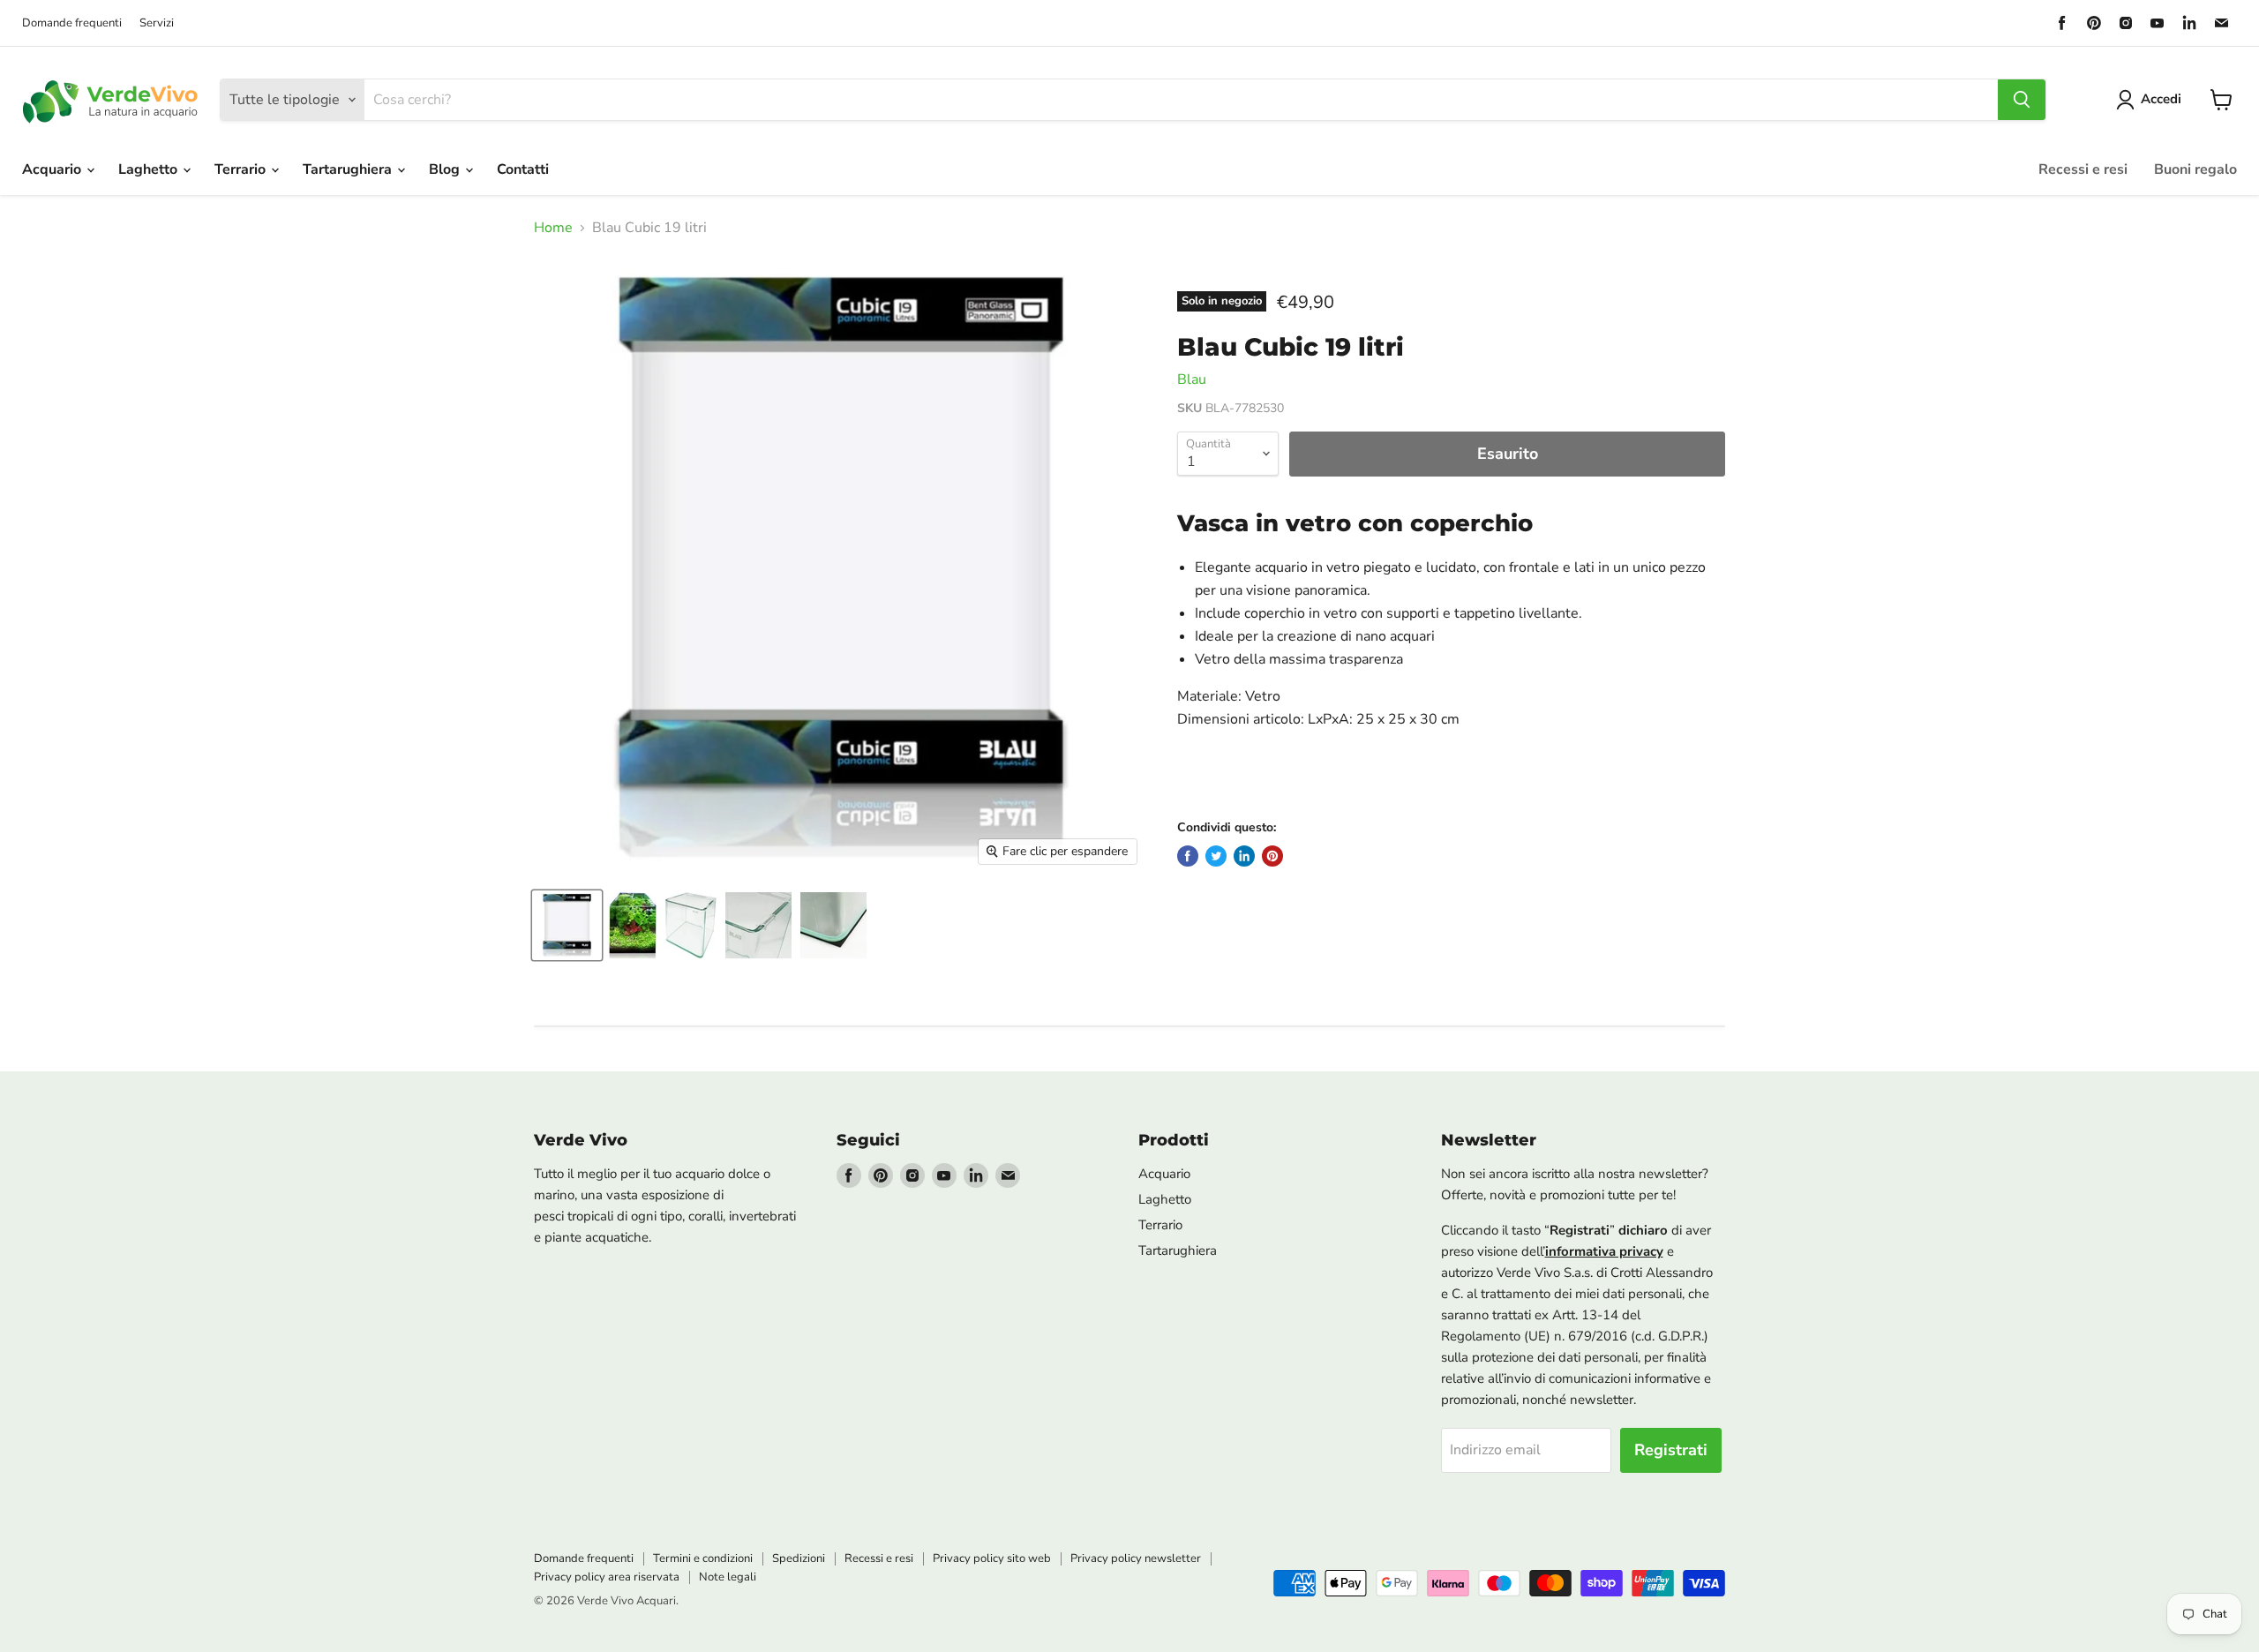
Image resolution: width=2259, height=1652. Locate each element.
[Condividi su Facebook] (1188, 856)
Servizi (157, 23)
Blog (446, 169)
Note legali (728, 1577)
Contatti (523, 169)
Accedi (2161, 99)
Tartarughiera (349, 169)
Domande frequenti (72, 23)
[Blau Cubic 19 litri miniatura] (567, 925)
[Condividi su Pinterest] (1272, 856)
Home (553, 228)
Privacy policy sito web (992, 1558)
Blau (1192, 379)
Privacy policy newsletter (1136, 1558)
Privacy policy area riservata (607, 1577)
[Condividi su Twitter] (1216, 856)
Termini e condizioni (703, 1558)
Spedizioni (799, 1558)
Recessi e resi (2083, 169)
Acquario (53, 169)
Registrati (1671, 1450)
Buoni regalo (2195, 169)
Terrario (242, 169)
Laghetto (150, 169)
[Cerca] (2022, 100)
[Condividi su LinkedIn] (1244, 856)
